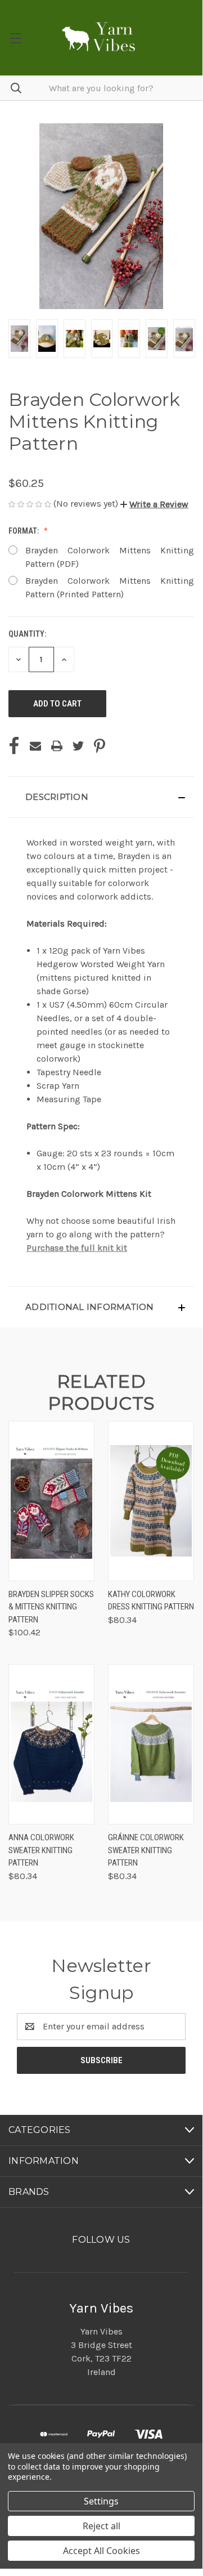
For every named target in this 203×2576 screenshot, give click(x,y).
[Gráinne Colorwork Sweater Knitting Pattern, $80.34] (151, 1744)
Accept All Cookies (101, 2551)
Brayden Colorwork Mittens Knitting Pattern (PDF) (110, 557)
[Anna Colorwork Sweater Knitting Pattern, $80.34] (51, 1744)
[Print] (57, 746)
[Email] (35, 746)
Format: (24, 531)
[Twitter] (78, 746)
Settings (101, 2501)
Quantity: (27, 634)
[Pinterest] (100, 746)
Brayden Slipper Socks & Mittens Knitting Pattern (51, 1607)
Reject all (101, 2526)
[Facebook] (14, 746)
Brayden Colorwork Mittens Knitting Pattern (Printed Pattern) (110, 587)
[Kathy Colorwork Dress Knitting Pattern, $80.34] (151, 1501)
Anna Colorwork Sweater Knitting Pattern (41, 1850)
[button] (154, 504)
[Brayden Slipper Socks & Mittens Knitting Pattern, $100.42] (51, 1501)
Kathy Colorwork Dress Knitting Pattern (151, 1601)
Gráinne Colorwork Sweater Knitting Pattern (146, 1850)
